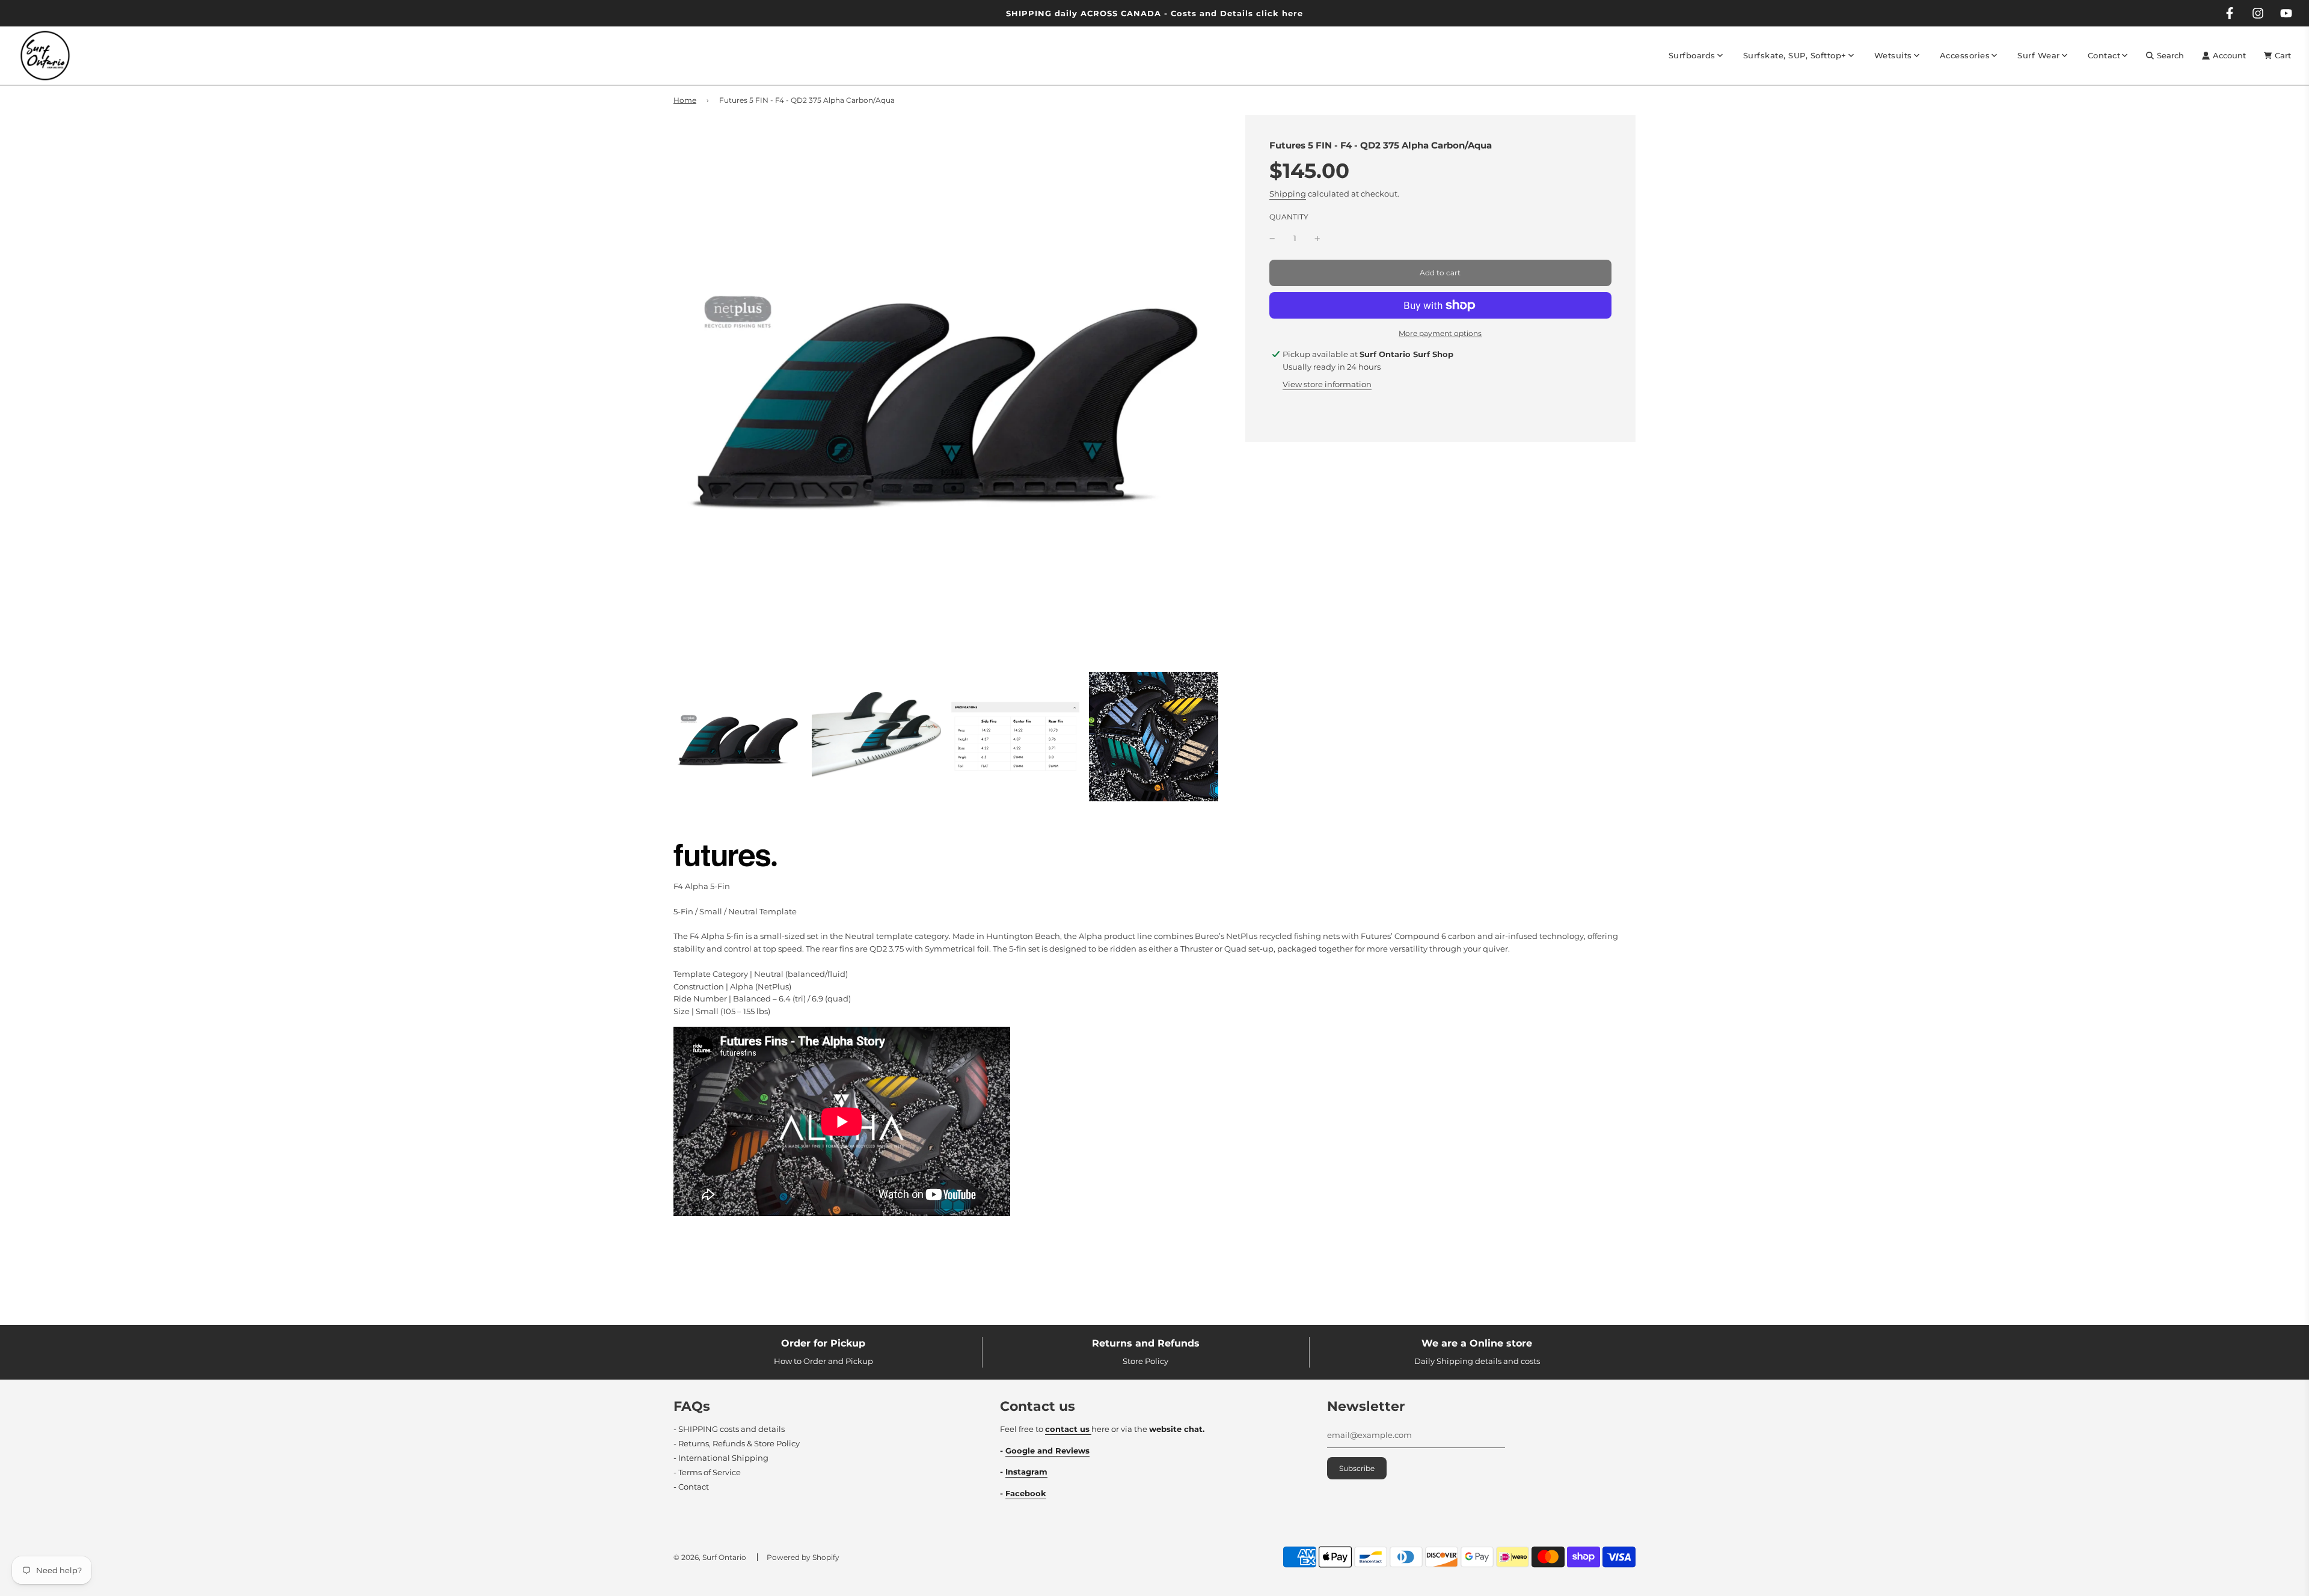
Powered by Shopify (803, 1557)
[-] (1272, 238)
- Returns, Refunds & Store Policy (737, 1443)
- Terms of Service (707, 1472)
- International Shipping (721, 1458)
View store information (1327, 384)
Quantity (1289, 218)
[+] (1317, 238)
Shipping (1288, 194)
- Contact (691, 1487)
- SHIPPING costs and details (729, 1429)
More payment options (1440, 333)
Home (685, 100)
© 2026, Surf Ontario (710, 1557)
